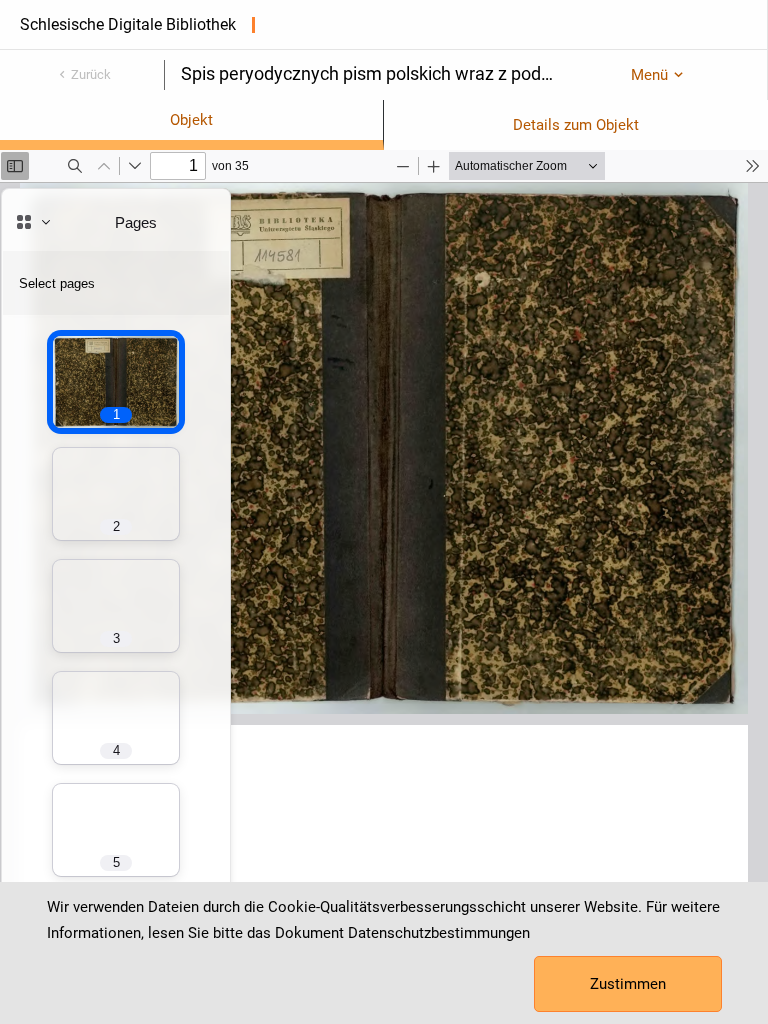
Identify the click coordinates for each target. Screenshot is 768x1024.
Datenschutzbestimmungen (439, 933)
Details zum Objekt (576, 125)
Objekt (191, 120)
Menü (649, 75)
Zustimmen (628, 984)
